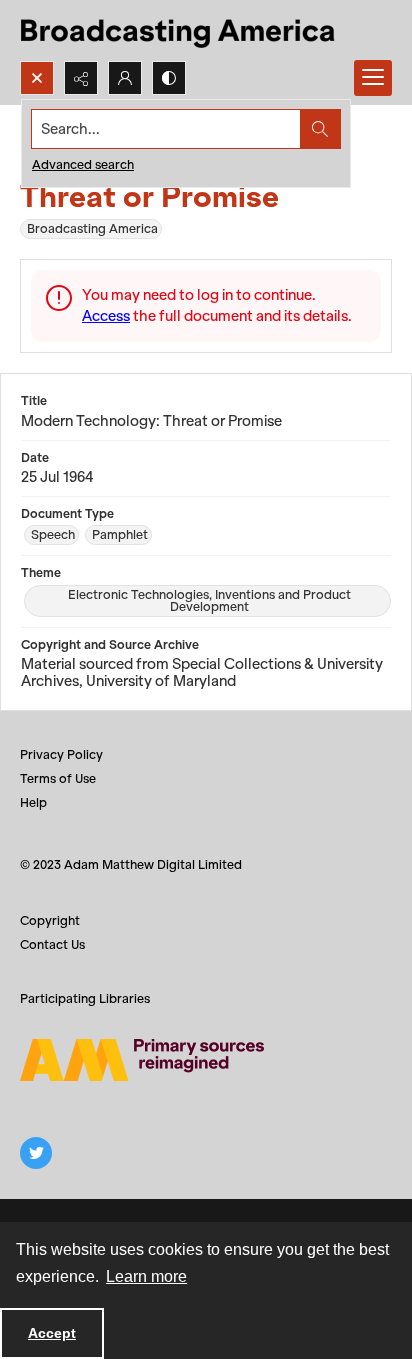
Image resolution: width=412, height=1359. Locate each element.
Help (33, 802)
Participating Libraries (85, 998)
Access (106, 316)
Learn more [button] (146, 1276)
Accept (52, 1333)
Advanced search (83, 164)
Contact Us (52, 944)
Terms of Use (58, 778)
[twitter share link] (36, 1153)
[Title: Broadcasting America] (179, 30)
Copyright (50, 920)
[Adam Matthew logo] (142, 1060)
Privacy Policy (61, 754)
